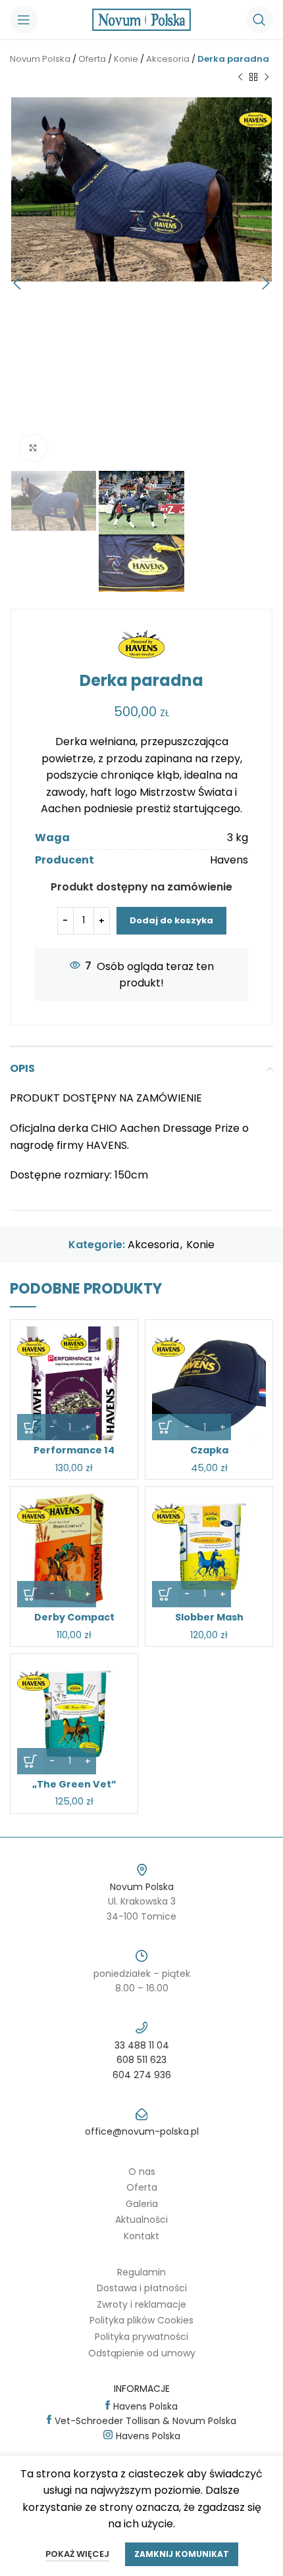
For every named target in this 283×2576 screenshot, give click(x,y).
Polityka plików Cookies (141, 2320)
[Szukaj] (259, 20)
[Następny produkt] (267, 78)
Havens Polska (145, 2406)
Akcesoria (168, 59)
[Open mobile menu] (24, 20)
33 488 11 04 (142, 2045)
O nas (142, 2172)
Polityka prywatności (141, 2337)
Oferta (92, 59)
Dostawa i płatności (142, 2288)
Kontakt (141, 2236)
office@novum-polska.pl (142, 2131)
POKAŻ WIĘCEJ (77, 2554)
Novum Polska (40, 59)
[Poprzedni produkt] (240, 78)
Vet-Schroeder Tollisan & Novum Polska (145, 2421)
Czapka (209, 1450)
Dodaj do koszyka (171, 920)
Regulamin (141, 2272)
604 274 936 (142, 2075)
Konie (126, 59)
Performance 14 (74, 1450)
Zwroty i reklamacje (141, 2304)
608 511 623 (141, 2060)
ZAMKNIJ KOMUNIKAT (182, 2554)
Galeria (142, 2204)
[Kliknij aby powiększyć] (33, 448)
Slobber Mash (209, 1617)
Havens (229, 860)
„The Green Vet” (74, 1784)
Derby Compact (74, 1617)
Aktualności (141, 2220)
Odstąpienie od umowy (142, 2353)
